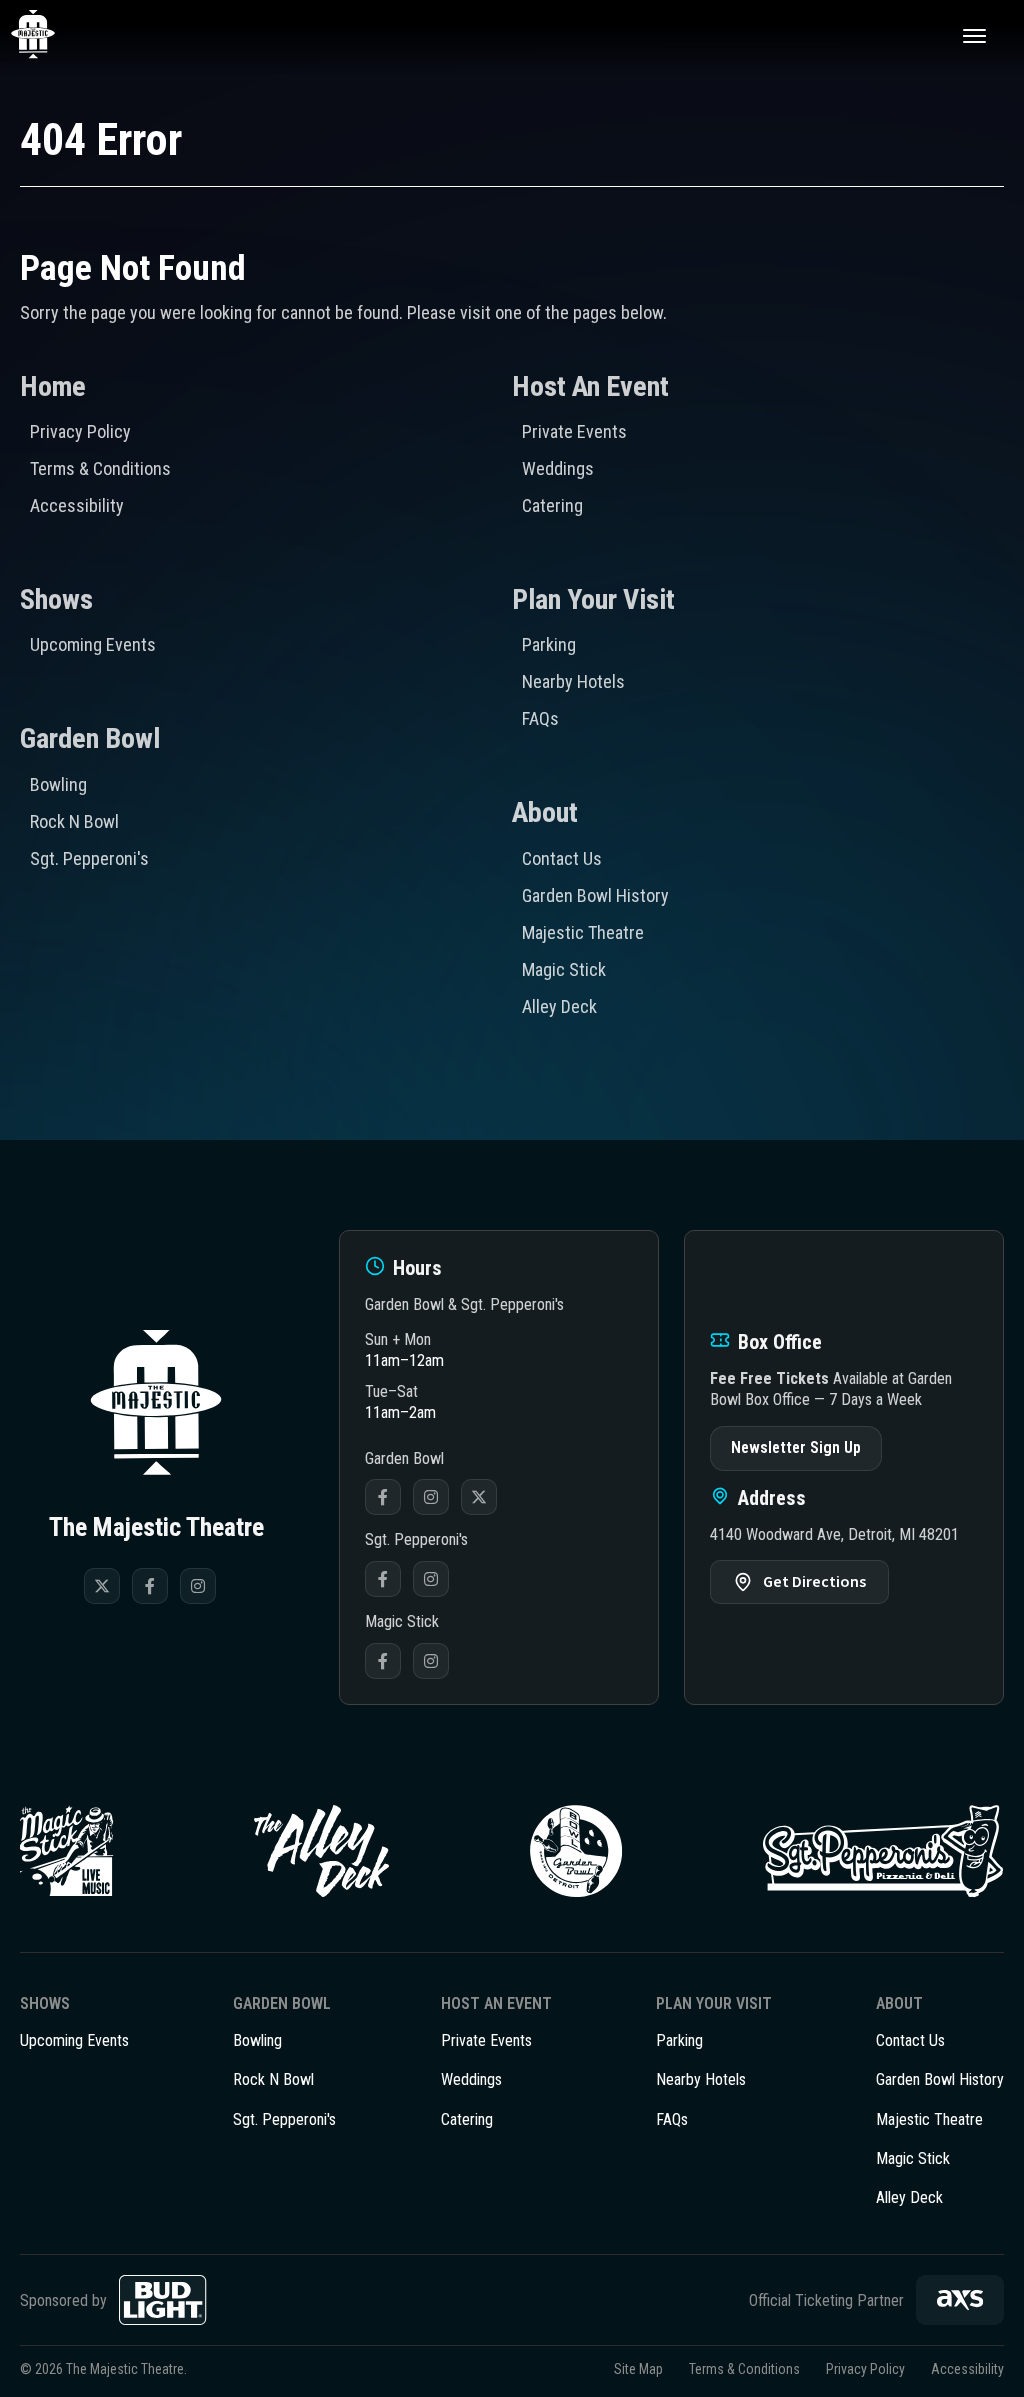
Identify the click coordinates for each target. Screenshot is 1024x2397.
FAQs (540, 718)
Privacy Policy (80, 431)
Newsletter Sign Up (796, 1447)
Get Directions (814, 1582)
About (545, 812)
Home (53, 386)
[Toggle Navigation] (974, 35)
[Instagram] (198, 1586)
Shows (56, 599)
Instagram (431, 1497)
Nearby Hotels (573, 681)
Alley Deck (559, 1006)
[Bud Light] (163, 2300)
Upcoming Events (93, 644)
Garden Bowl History (595, 895)
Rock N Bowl (74, 821)
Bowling (58, 784)
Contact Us (562, 858)
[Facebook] (150, 1586)
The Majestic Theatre (56, 35)
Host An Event (590, 386)
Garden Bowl (90, 738)
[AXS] (960, 2300)
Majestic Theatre (583, 932)
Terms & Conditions (100, 468)
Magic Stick (564, 969)
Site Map (638, 2369)
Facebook (383, 1497)
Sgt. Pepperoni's (89, 858)
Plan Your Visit (593, 599)
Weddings (558, 468)
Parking (549, 644)
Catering (552, 505)
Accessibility (77, 505)
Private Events (574, 431)
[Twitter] (102, 1586)
